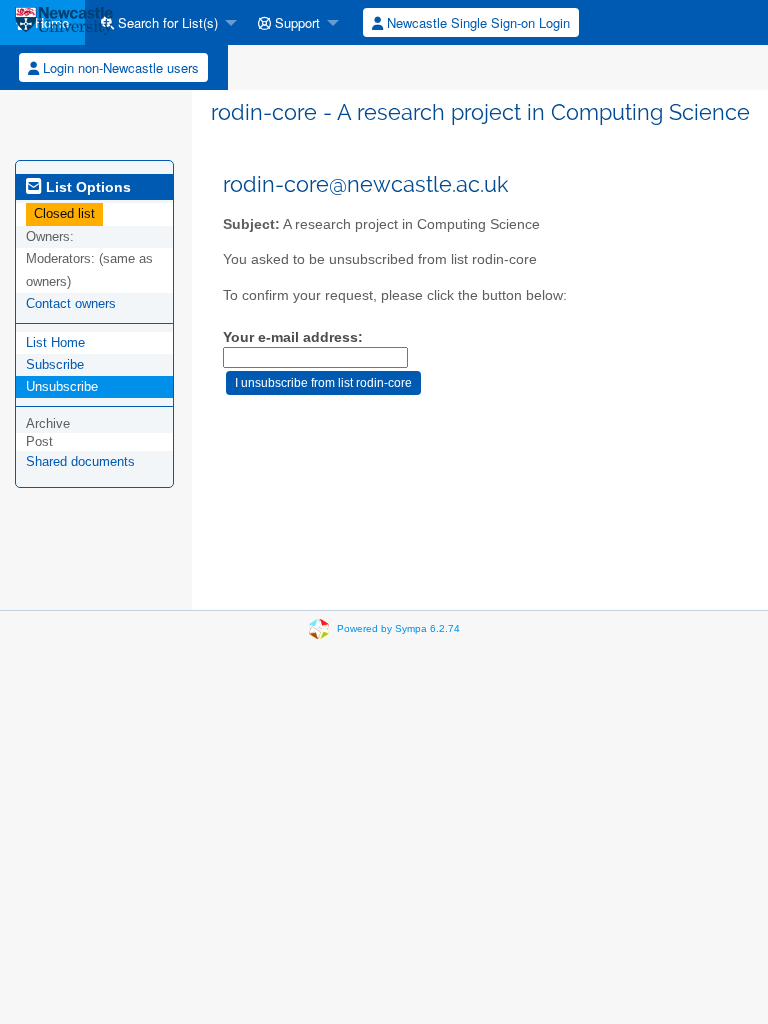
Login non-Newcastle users (119, 67)
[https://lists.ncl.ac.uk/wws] (64, 22)
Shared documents (80, 461)
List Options (86, 187)
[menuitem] (163, 22)
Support (295, 22)
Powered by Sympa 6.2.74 (398, 628)
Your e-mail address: (293, 337)
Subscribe (55, 364)
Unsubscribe (62, 386)
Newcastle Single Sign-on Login (476, 22)
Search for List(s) (166, 22)
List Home (55, 342)
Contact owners (71, 303)
